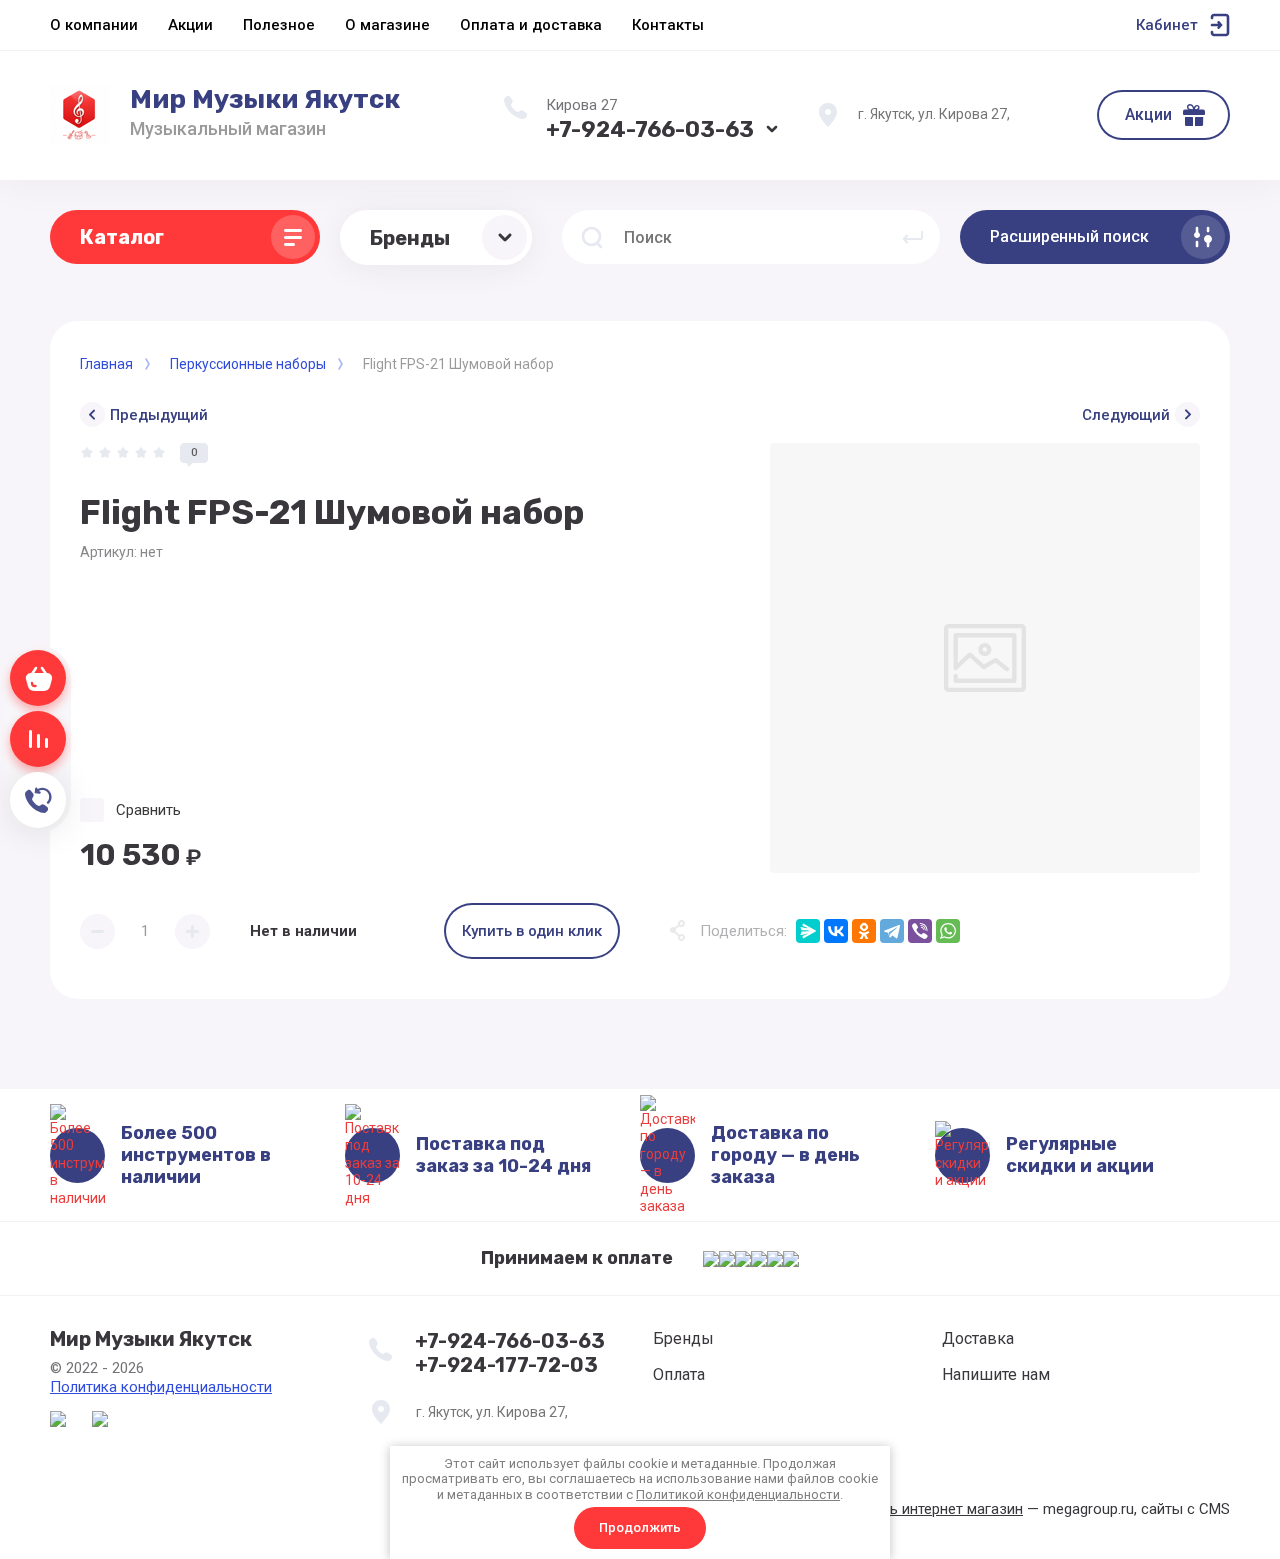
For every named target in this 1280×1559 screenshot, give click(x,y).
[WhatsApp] (948, 931)
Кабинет (1167, 25)
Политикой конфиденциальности (738, 1494)
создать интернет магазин (931, 1509)
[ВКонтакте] (836, 931)
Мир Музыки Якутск (265, 99)
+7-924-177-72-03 (506, 1365)
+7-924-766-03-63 (650, 129)
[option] (985, 658)
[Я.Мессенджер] (808, 931)
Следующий (1126, 415)
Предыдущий (159, 415)
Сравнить (148, 810)
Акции (1148, 114)
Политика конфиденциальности (161, 1387)
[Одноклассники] (864, 931)
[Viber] (920, 931)
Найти (913, 237)
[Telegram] (892, 931)
